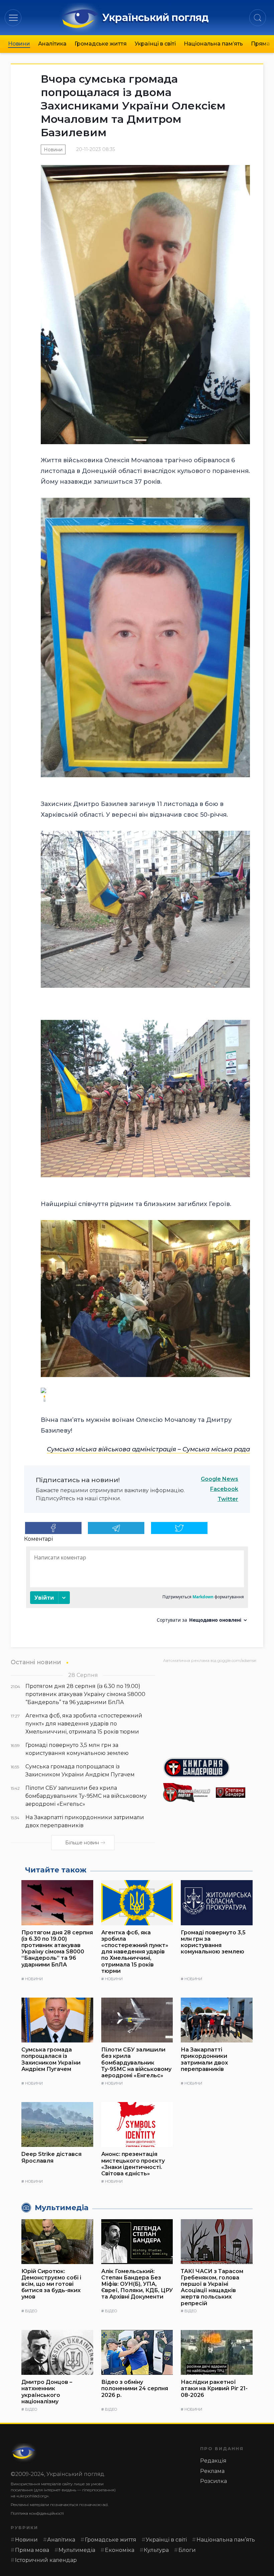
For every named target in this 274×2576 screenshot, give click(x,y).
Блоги (187, 2550)
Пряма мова (32, 2550)
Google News (220, 1479)
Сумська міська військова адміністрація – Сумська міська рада (148, 1449)
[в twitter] (179, 1528)
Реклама (212, 2471)
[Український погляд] (24, 2452)
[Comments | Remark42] (137, 1587)
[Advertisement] (213, 1708)
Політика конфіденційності (37, 2513)
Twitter (228, 1499)
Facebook (224, 1489)
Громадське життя (101, 44)
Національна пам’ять (213, 44)
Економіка (120, 2550)
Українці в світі (155, 44)
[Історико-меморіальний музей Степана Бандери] (240, 1793)
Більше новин (82, 1843)
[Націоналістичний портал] (187, 1793)
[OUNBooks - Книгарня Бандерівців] (213, 1768)
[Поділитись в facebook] (53, 1528)
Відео (31, 2311)
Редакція (213, 2461)
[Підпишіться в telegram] (116, 1528)
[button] (13, 18)
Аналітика (52, 44)
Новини (19, 44)
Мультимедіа (77, 2550)
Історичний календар (46, 2560)
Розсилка (214, 2481)
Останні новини (36, 1662)
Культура (156, 2550)
